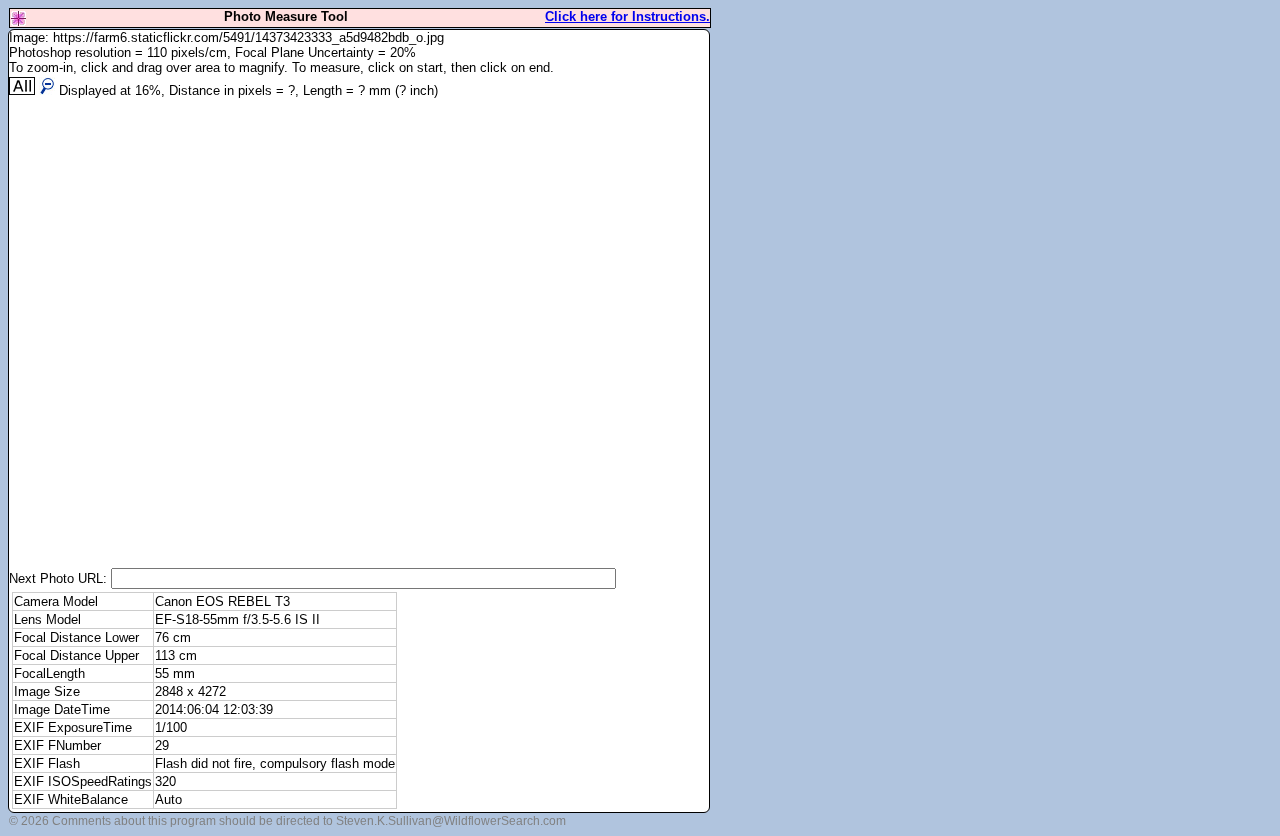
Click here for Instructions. (627, 16)
